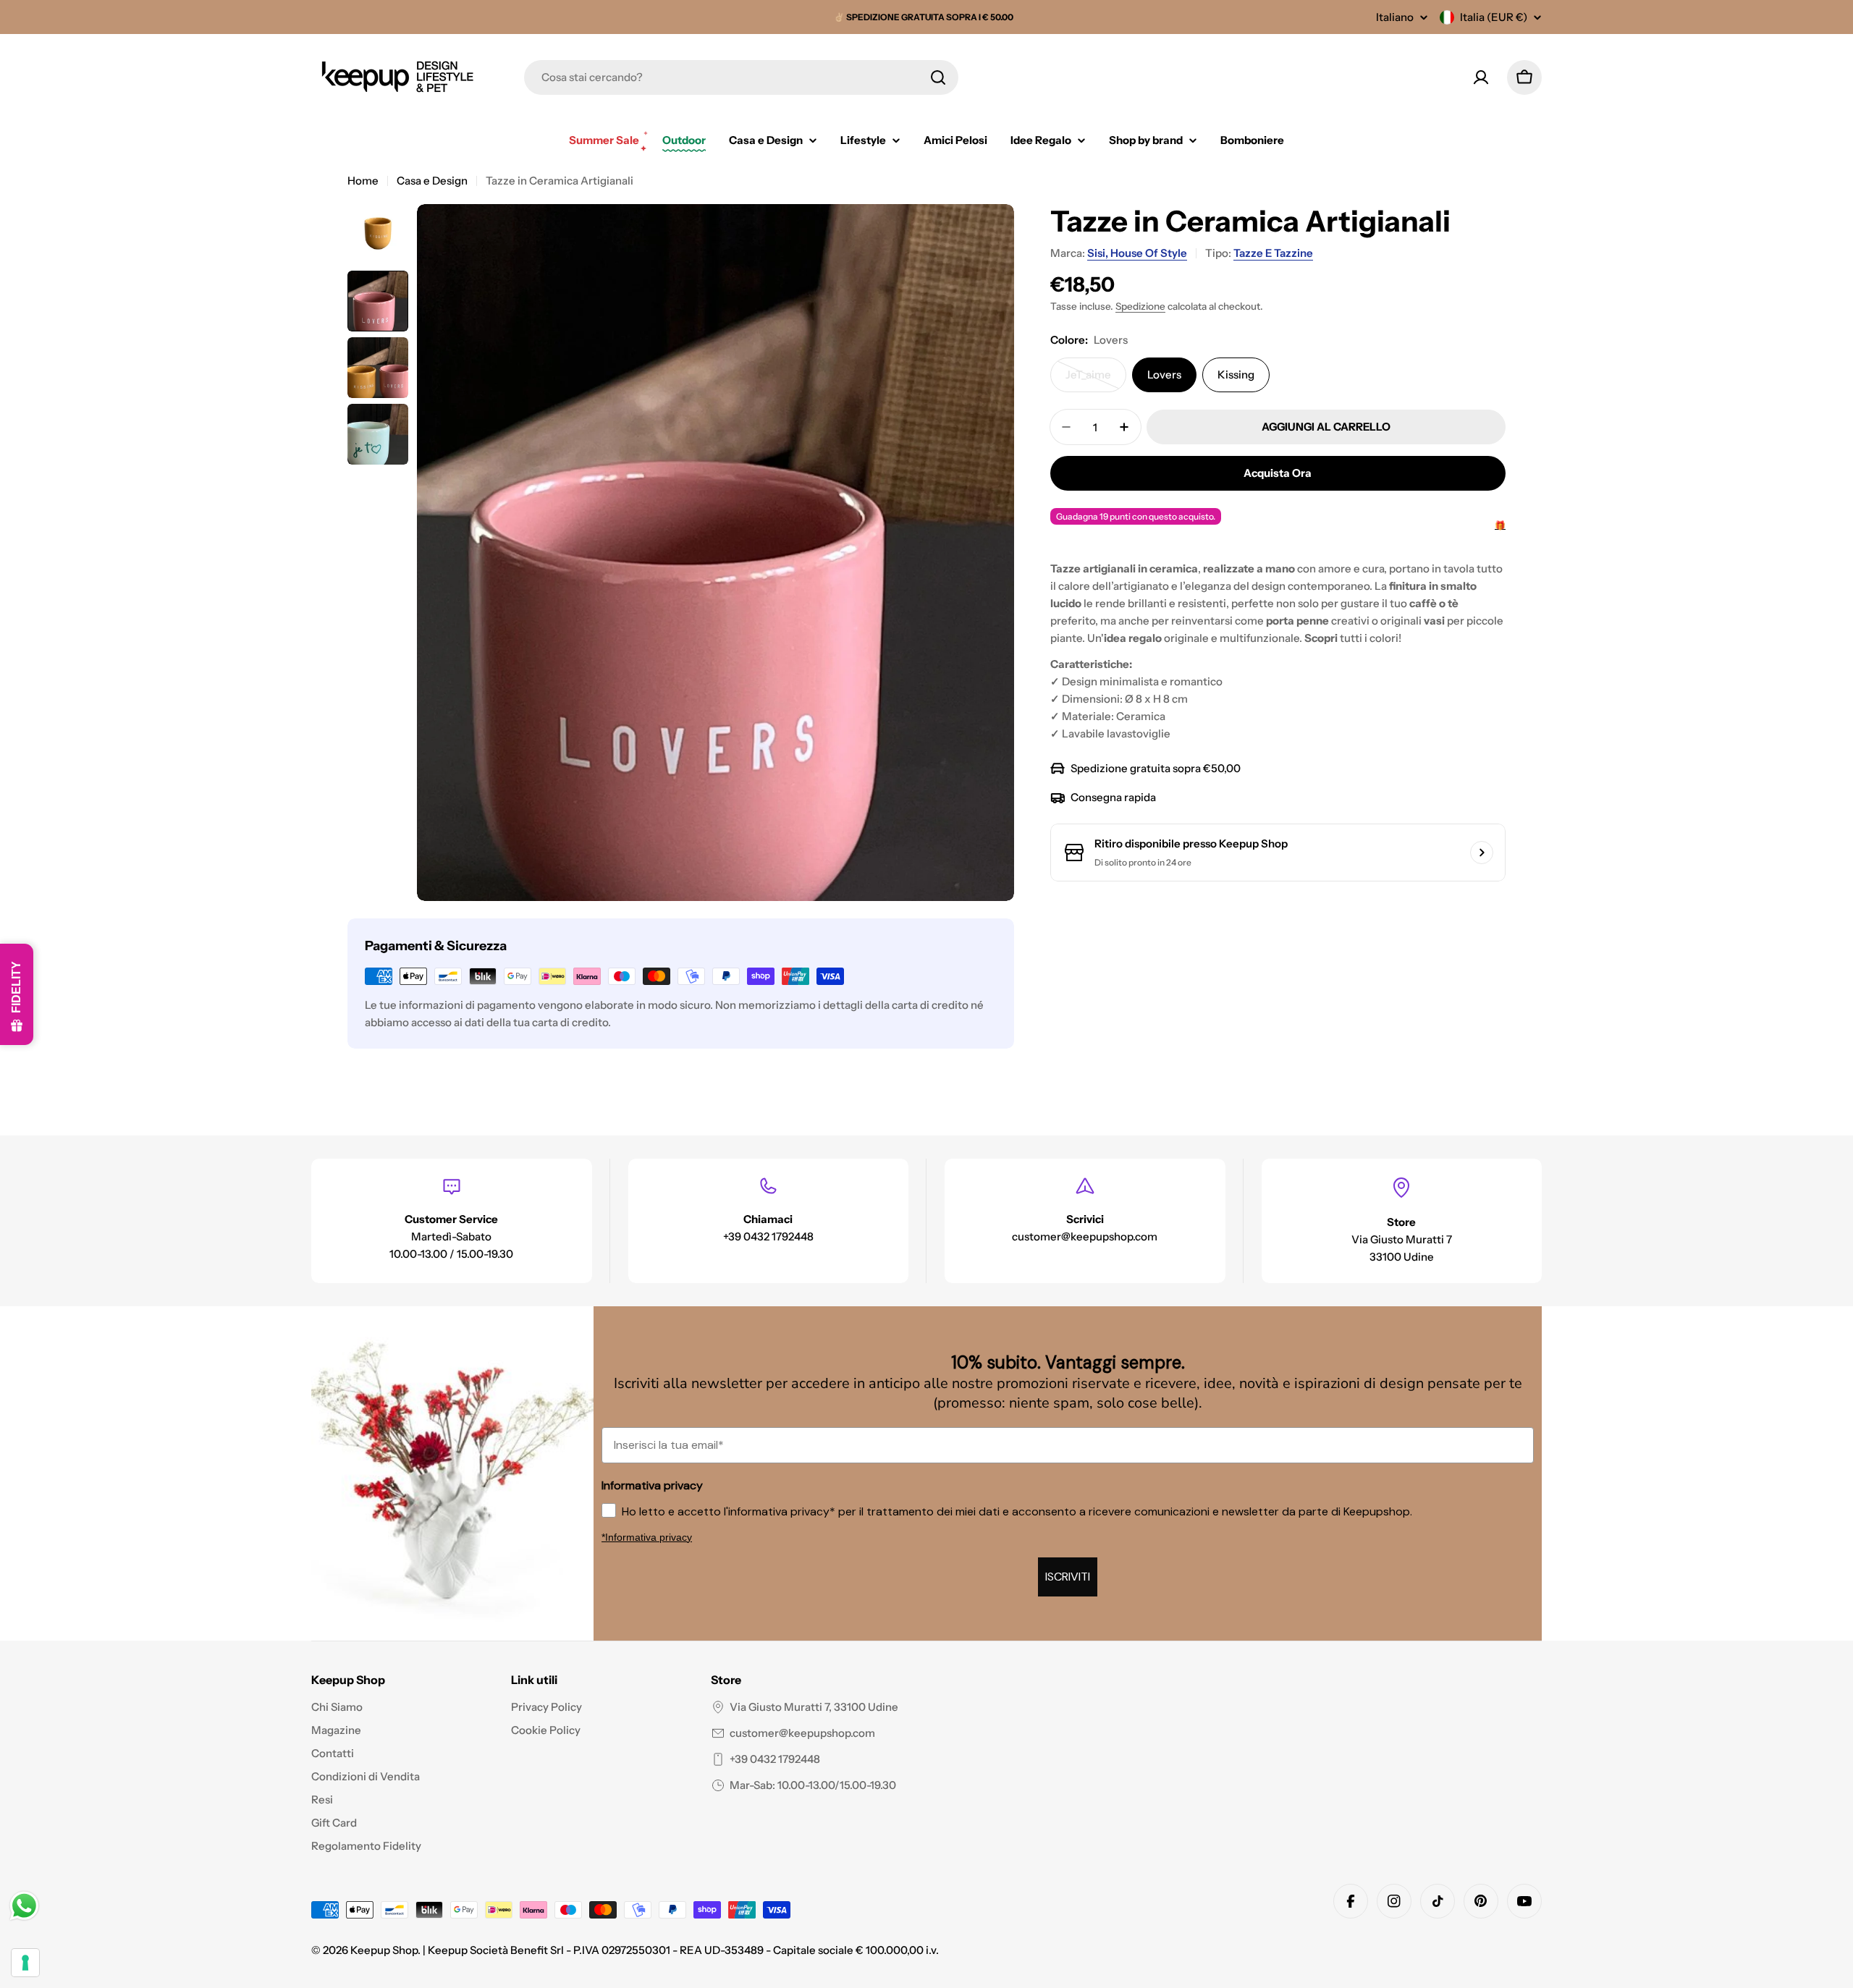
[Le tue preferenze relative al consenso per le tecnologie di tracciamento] (25, 1963)
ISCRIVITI (926, 1132)
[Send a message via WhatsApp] (24, 1906)
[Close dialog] (1155, 889)
